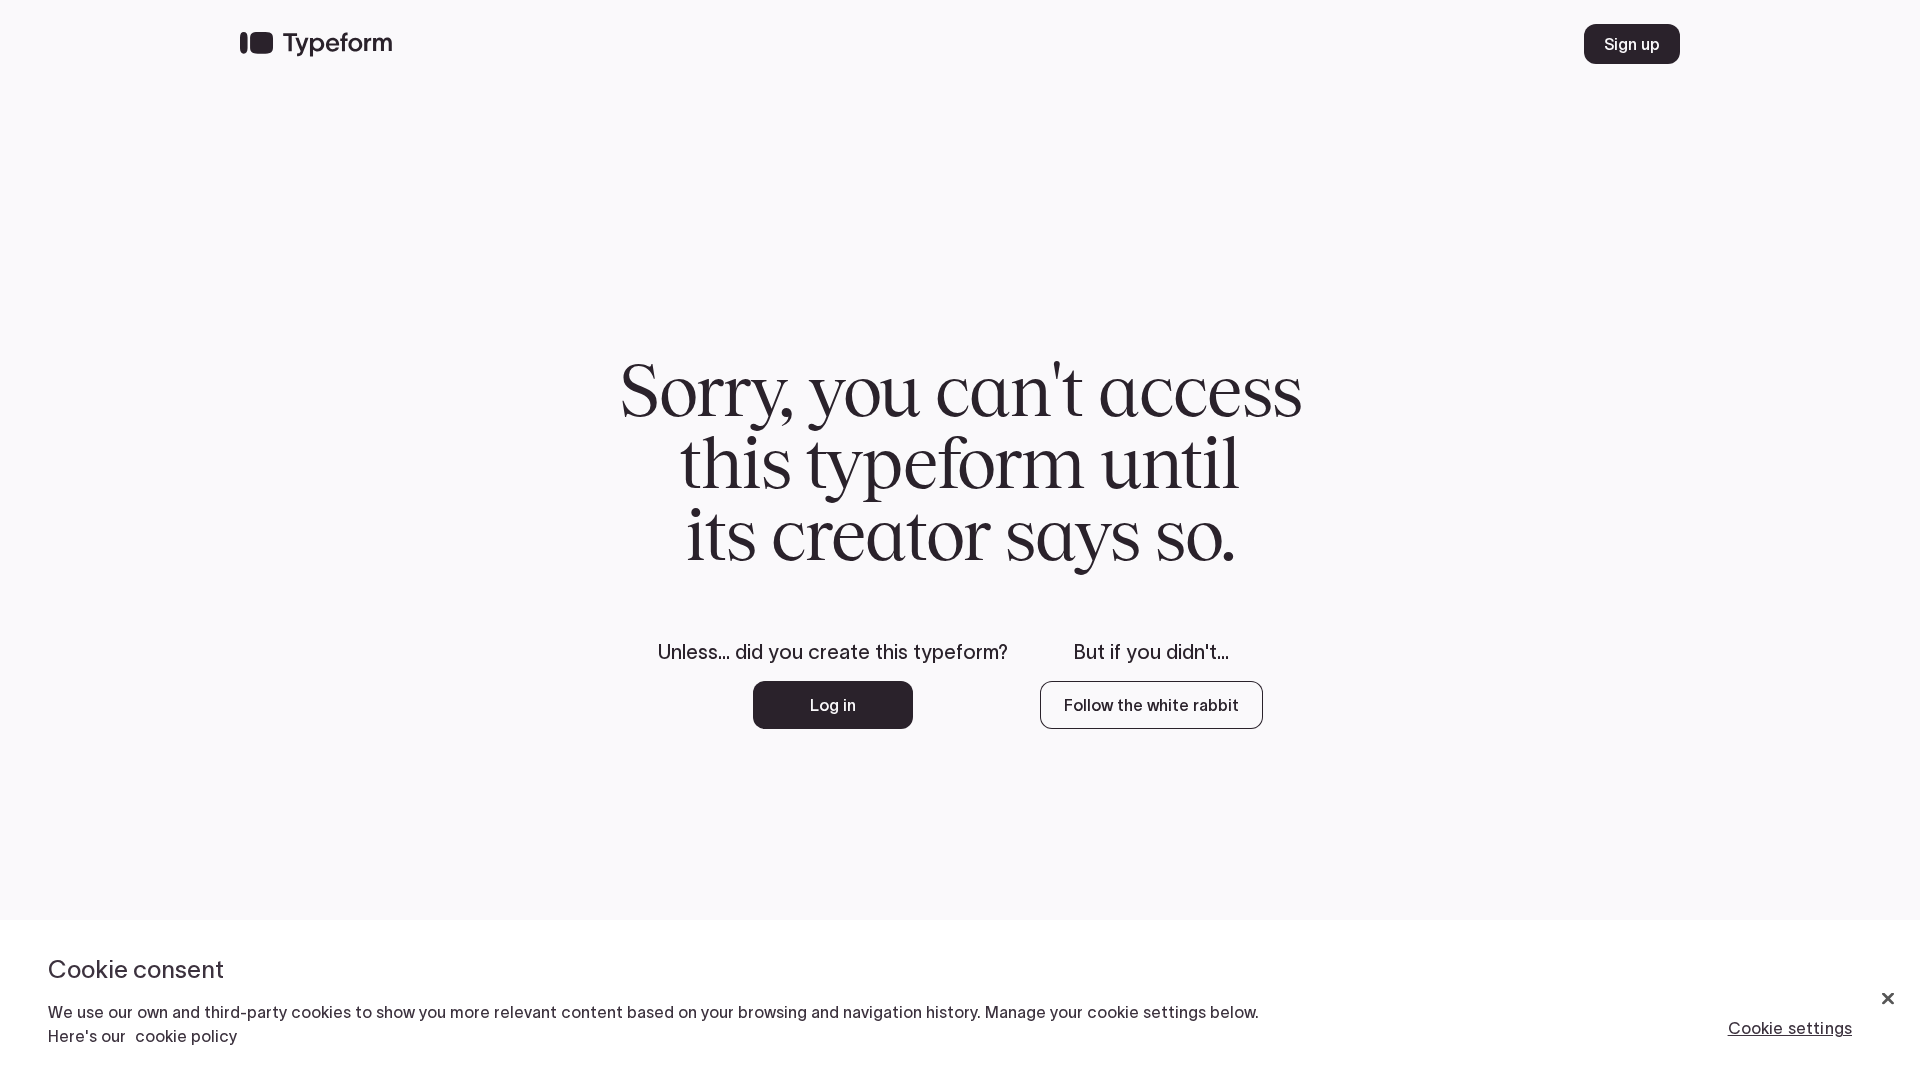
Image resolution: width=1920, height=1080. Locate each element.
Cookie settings (1790, 1028)
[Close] (1888, 999)
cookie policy (186, 1036)
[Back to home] (316, 44)
